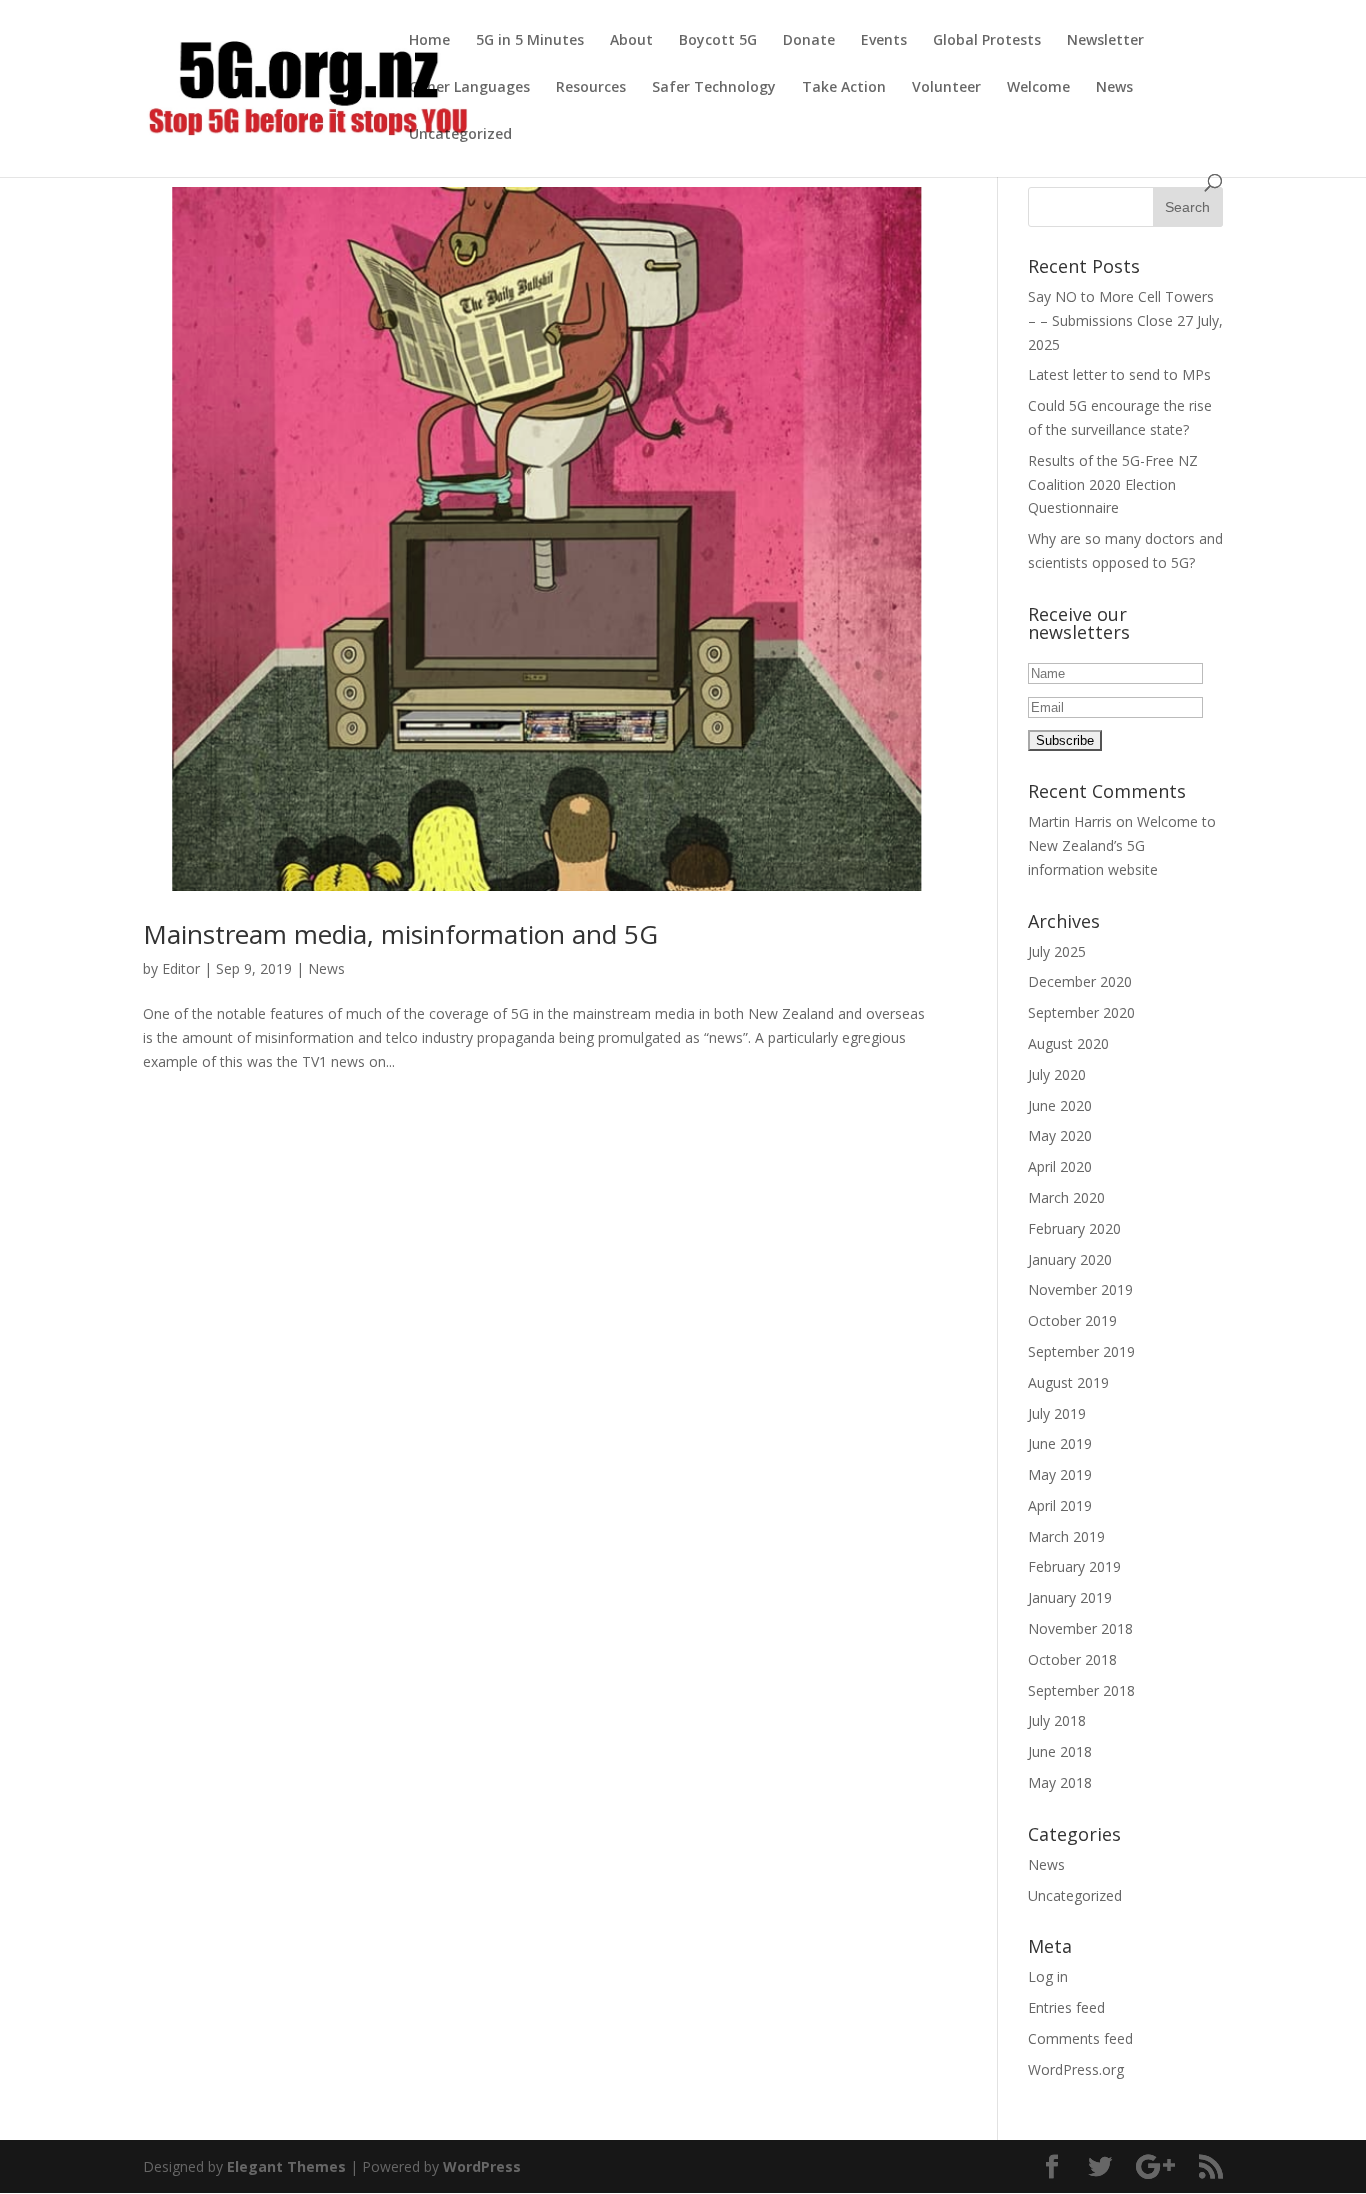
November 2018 (1080, 1628)
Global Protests (987, 41)
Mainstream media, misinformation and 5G (400, 934)
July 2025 (1057, 951)
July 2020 (1057, 1074)
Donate (809, 41)
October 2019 (1072, 1320)
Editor (181, 968)
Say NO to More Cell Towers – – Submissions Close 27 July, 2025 (1125, 320)
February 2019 (1074, 1566)
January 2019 (1070, 1597)
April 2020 (1060, 1166)
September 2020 (1081, 1012)
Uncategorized (460, 135)
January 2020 (1070, 1259)
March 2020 (1066, 1197)
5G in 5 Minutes (530, 41)
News (1114, 88)
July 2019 (1057, 1413)
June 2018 (1060, 1751)
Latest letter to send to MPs (1119, 374)
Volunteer (946, 88)
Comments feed (1080, 2038)
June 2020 (1060, 1105)
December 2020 (1080, 981)
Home (429, 41)
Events (884, 41)
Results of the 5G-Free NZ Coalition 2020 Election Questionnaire (1113, 484)
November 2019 (1080, 1289)
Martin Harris (1070, 821)
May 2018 (1060, 1782)
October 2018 (1072, 1659)
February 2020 (1074, 1228)
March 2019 (1066, 1536)
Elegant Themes (286, 2166)
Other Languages (469, 88)
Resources (591, 88)
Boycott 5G (718, 41)
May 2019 (1060, 1474)
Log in (1048, 1976)
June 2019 (1060, 1443)
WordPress (482, 2166)
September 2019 (1081, 1351)
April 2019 (1060, 1505)
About (631, 41)
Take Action (844, 88)
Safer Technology (714, 88)
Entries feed (1066, 2007)
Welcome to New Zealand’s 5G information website (1122, 845)
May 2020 (1060, 1135)
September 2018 (1081, 1690)
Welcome (1038, 88)
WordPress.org (1076, 2069)
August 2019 (1068, 1382)
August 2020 (1068, 1043)
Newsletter (1105, 41)
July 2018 (1057, 1720)
